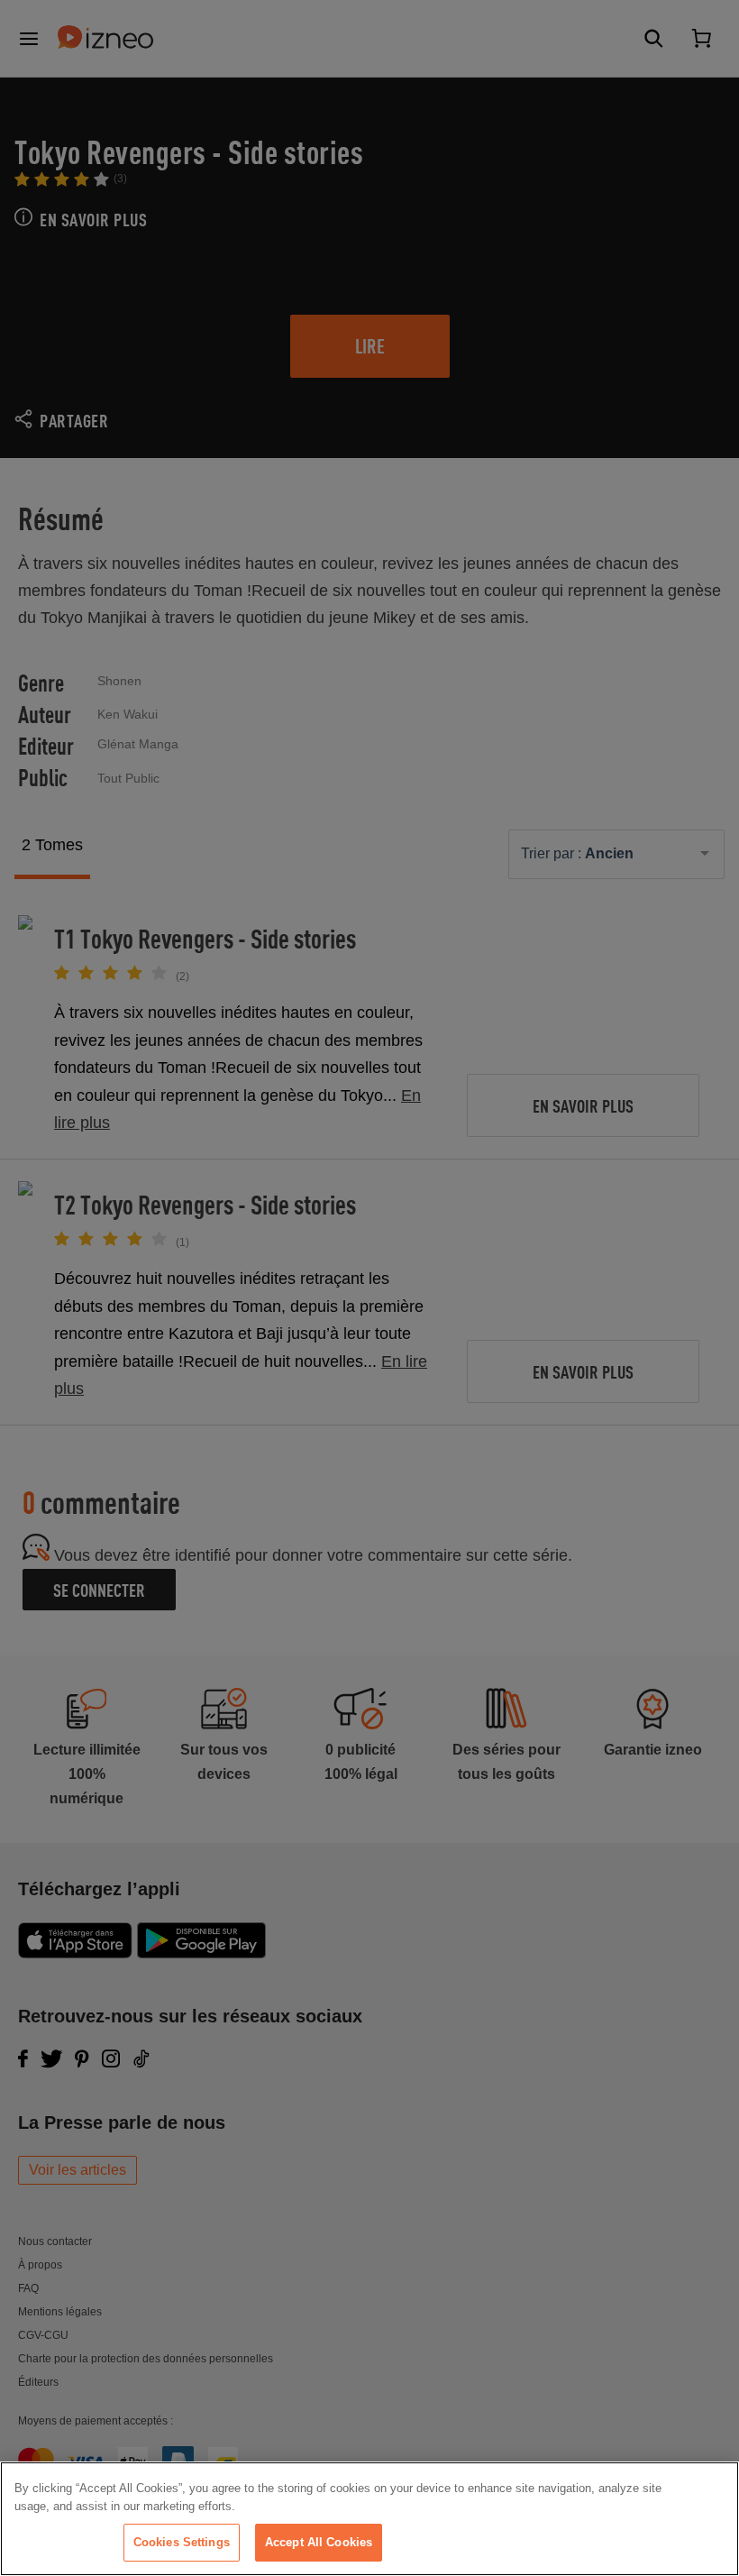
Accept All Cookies (319, 2542)
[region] (369, 2519)
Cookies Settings (182, 2542)
